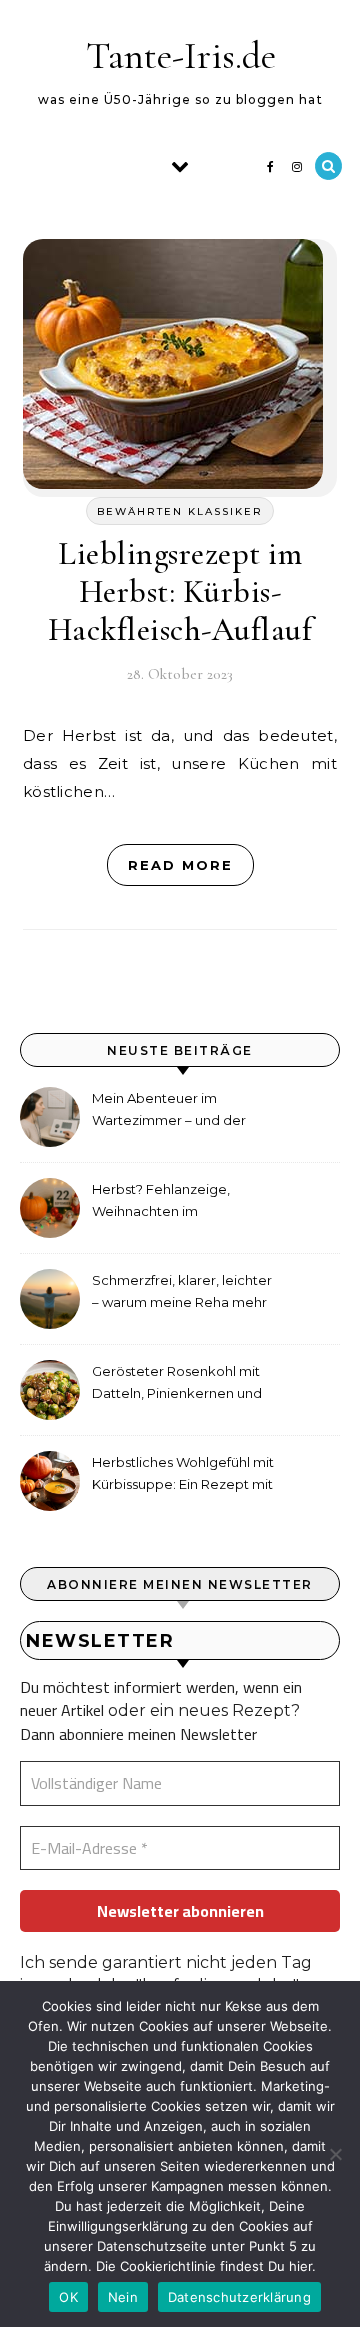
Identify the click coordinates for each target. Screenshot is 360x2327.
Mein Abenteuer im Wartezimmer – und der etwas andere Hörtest (169, 1111)
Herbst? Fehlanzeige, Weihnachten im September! (161, 1202)
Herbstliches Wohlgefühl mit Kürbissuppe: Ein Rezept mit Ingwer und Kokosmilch (183, 1475)
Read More (180, 865)
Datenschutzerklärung (239, 2297)
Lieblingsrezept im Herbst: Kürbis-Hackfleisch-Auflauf (180, 591)
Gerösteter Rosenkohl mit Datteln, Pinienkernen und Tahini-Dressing (177, 1384)
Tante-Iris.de (181, 56)
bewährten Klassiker (180, 511)
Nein (123, 2297)
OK (68, 2297)
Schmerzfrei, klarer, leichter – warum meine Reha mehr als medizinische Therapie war (182, 1293)
